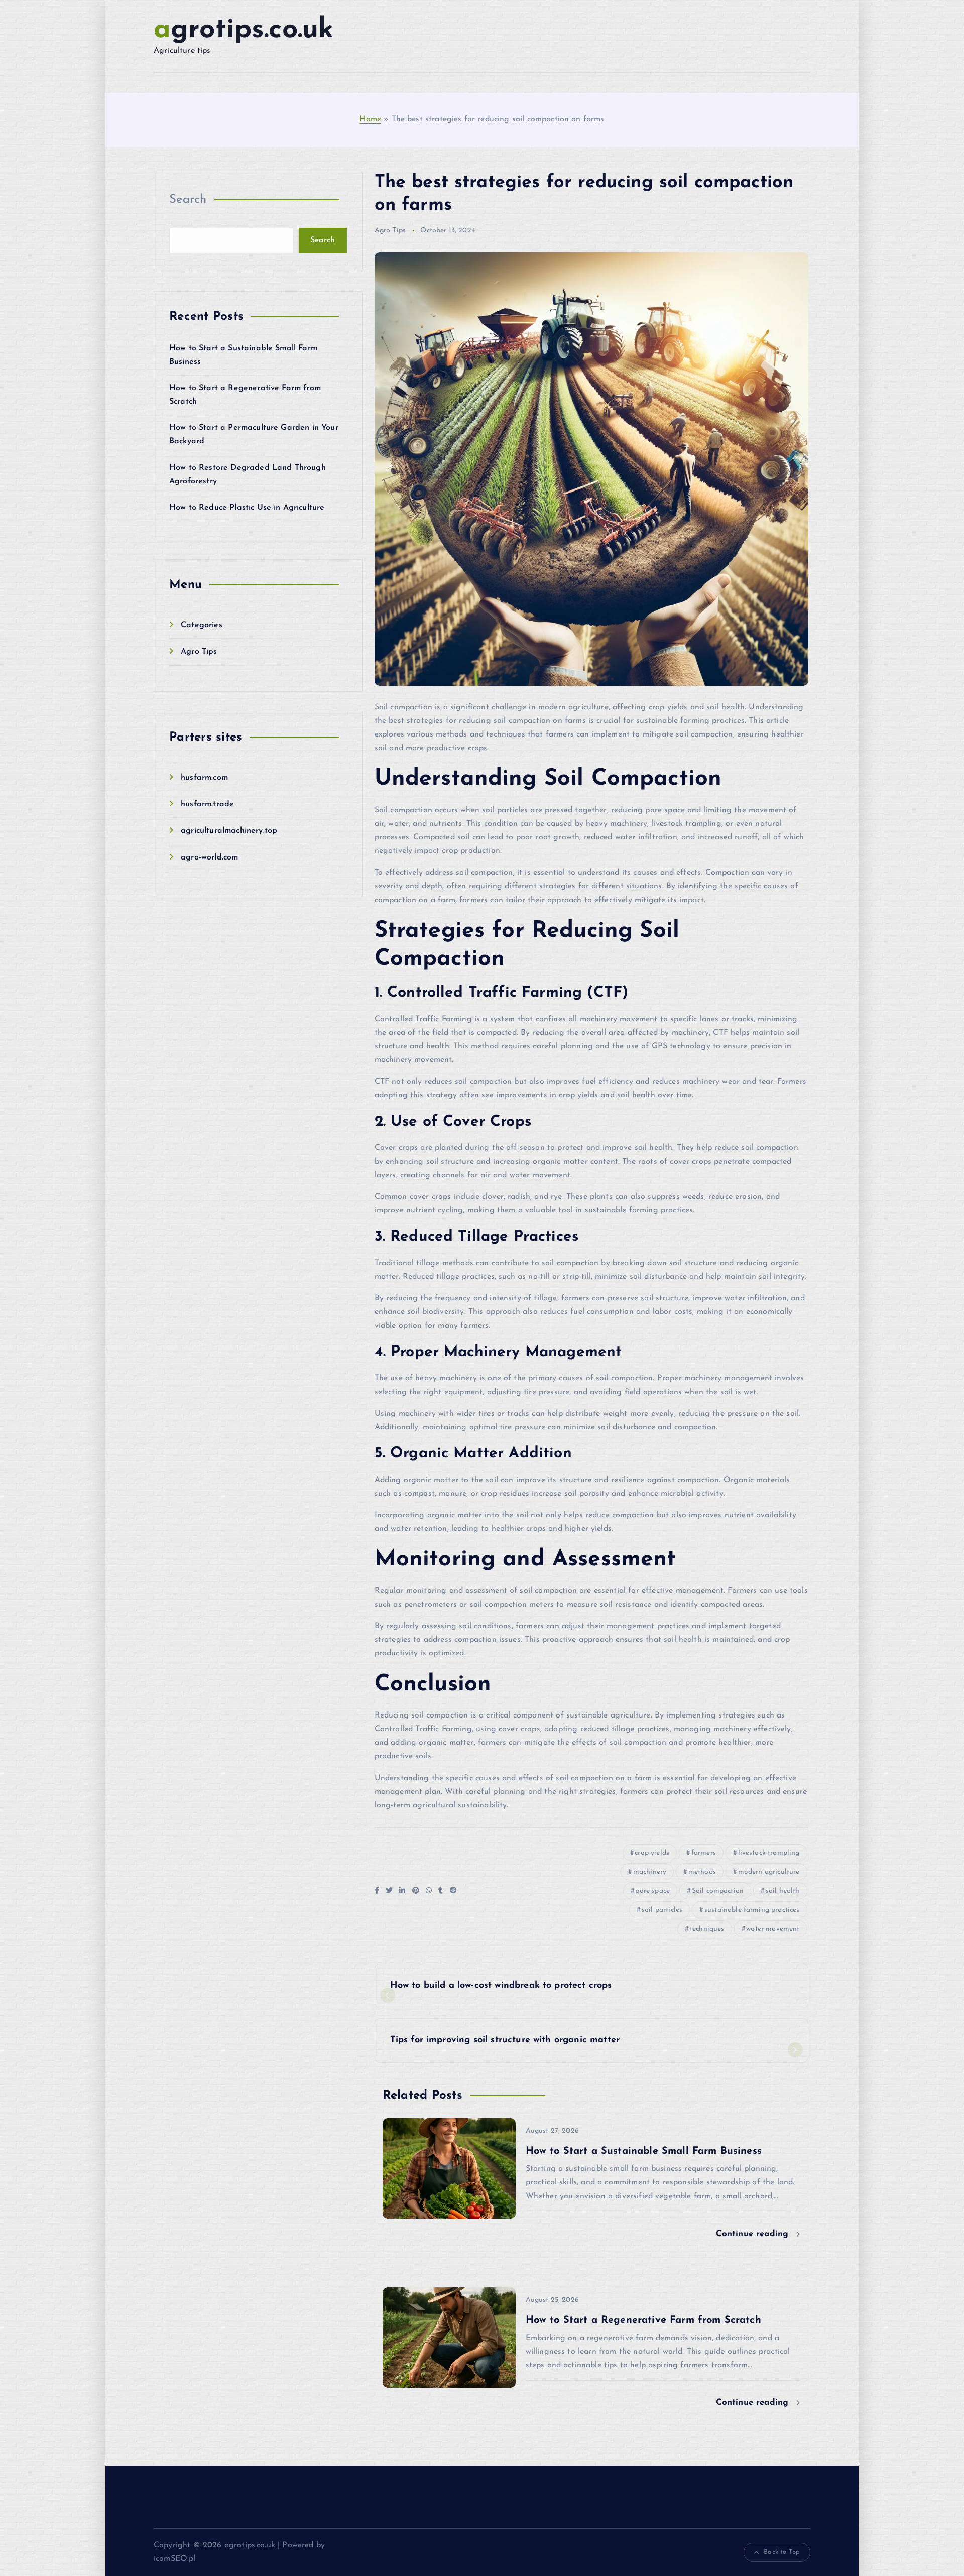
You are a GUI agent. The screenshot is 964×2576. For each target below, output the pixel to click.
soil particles (662, 1910)
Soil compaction (718, 1891)
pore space (652, 1891)
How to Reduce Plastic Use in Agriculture (247, 508)
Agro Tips (199, 652)
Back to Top (782, 2552)
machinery (650, 1872)
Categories (202, 625)
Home (370, 119)
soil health (783, 1891)
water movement (773, 1929)
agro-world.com (209, 857)
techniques (707, 1929)
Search (188, 200)
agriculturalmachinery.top (229, 831)
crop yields (652, 1853)
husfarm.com (204, 778)
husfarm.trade (207, 804)
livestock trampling (769, 1853)
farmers (704, 1853)
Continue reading (754, 2234)
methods (702, 1872)
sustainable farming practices (752, 1910)
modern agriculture (769, 1872)
